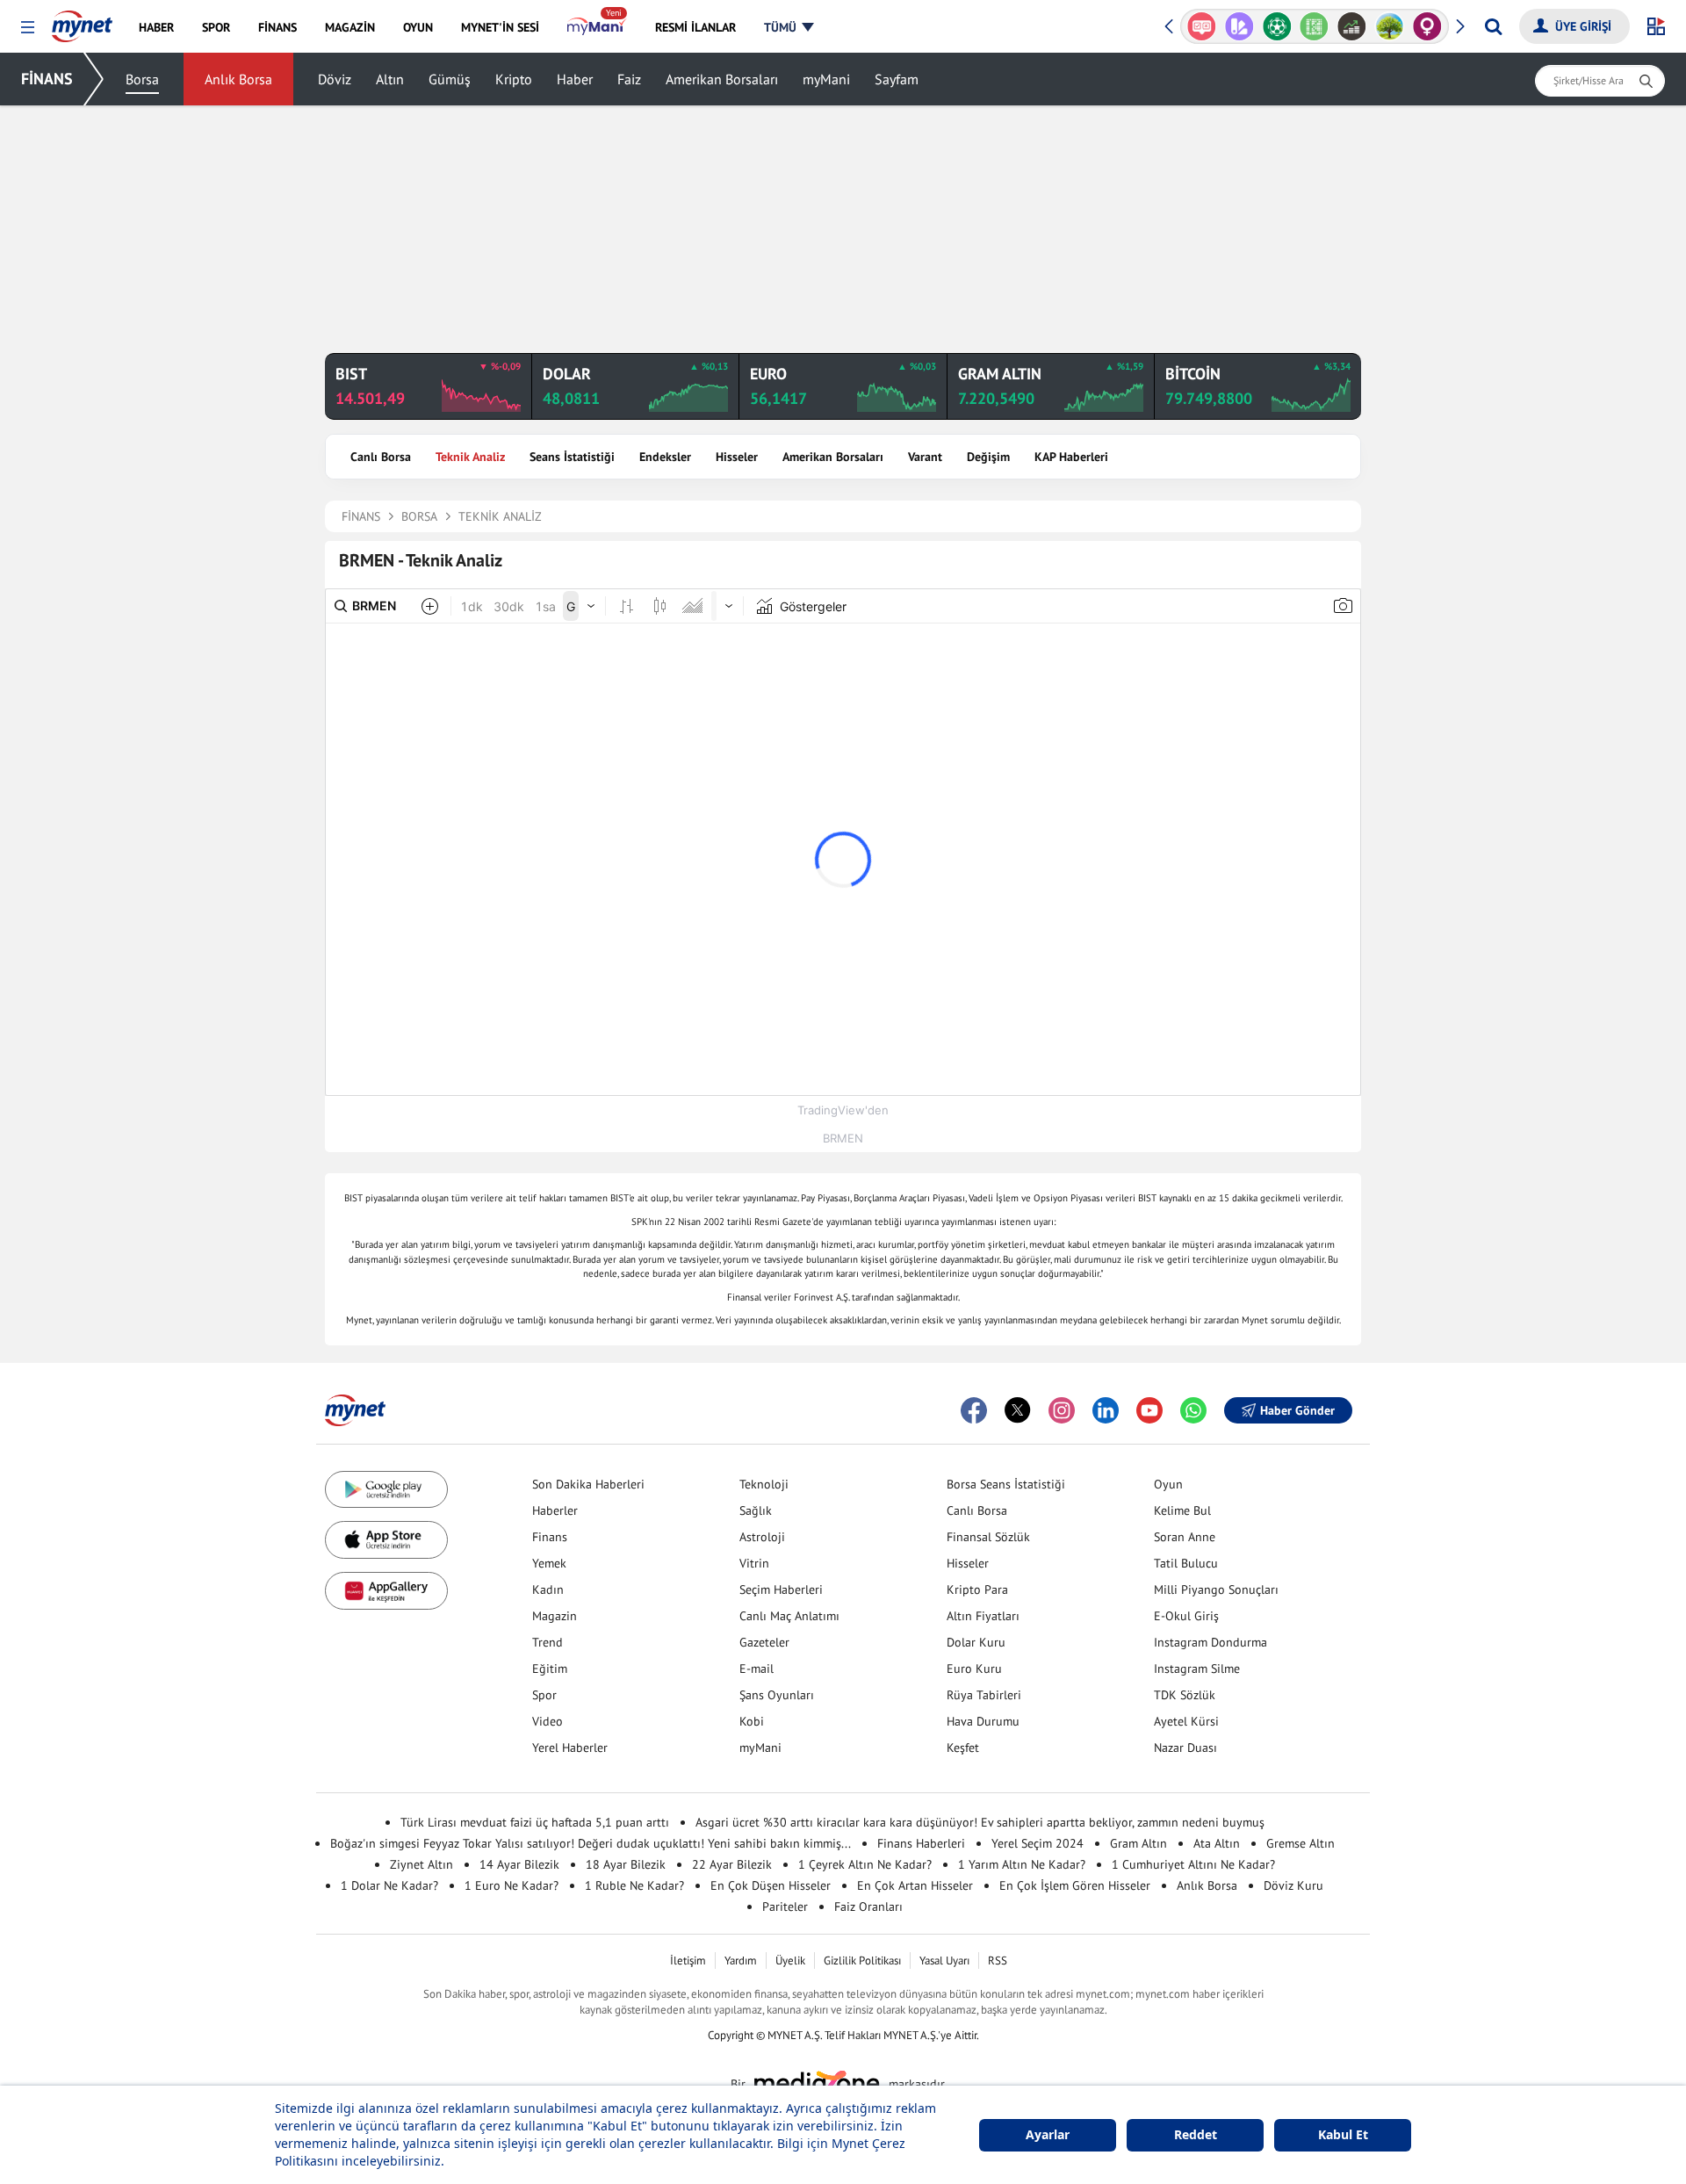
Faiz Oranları (868, 1906)
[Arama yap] (1493, 26)
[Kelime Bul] (1314, 26)
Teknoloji (764, 1484)
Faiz (629, 79)
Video (548, 1721)
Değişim (988, 457)
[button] (28, 28)
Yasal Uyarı (944, 1961)
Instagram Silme (1197, 1669)
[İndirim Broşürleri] (1239, 26)
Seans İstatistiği (572, 457)
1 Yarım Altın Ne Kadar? (1022, 1864)
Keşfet (963, 1748)
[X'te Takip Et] (1018, 1410)
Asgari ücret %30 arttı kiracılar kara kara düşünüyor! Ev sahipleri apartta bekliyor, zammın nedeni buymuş (980, 1822)
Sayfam (897, 79)
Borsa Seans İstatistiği (1006, 1484)
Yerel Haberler (570, 1748)
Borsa (142, 79)
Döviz (335, 79)
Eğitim (550, 1669)
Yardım (741, 1961)
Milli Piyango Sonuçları (1216, 1589)
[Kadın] (1427, 26)
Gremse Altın (1301, 1843)
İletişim (688, 1961)
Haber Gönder (1297, 1410)
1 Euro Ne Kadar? (512, 1885)
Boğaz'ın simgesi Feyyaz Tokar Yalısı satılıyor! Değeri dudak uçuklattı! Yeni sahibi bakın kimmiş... (591, 1843)
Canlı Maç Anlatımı (789, 1616)
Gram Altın (1138, 1843)
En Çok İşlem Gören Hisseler (1075, 1885)
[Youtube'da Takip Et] (1149, 1410)
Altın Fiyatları (983, 1616)
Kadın (548, 1589)
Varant (925, 457)
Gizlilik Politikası (862, 1961)
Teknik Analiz (470, 457)
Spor (544, 1695)
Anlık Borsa (238, 79)
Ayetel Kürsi (1186, 1721)
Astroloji (762, 1537)
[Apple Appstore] (386, 1540)
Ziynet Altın (421, 1864)
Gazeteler (764, 1642)
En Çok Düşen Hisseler (771, 1885)
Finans (550, 1537)
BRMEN (843, 1138)
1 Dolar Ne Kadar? (389, 1885)
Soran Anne (1185, 1537)
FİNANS (47, 79)
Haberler (555, 1510)
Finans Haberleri (921, 1843)
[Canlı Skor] (1276, 26)
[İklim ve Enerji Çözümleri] (1390, 26)
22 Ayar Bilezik (732, 1864)
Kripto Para (977, 1589)
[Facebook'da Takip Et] (974, 1410)
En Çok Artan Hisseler (915, 1885)
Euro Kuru (974, 1669)
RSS (998, 1961)
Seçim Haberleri (781, 1589)
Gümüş (450, 79)
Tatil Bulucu (1186, 1563)
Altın (390, 79)
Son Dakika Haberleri (588, 1484)
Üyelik (790, 1961)
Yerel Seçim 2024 (1038, 1843)
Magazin (555, 1616)
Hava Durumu (983, 1721)
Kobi (752, 1721)
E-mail (757, 1669)
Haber (575, 79)
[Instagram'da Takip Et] (1062, 1410)
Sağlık (756, 1510)
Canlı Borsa (381, 457)
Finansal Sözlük (988, 1537)
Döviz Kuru (1293, 1885)
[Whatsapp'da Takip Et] (1193, 1410)
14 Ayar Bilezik (519, 1864)
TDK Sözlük (1185, 1695)
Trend (548, 1642)
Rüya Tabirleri (984, 1695)
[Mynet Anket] (1202, 26)
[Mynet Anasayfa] (82, 21)
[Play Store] (386, 1490)
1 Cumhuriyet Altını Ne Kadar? (1193, 1864)
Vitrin (754, 1563)
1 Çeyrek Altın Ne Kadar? (865, 1864)
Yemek (549, 1563)
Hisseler (737, 457)
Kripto (514, 79)
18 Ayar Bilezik (626, 1864)
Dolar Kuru (976, 1642)
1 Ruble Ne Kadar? (634, 1885)
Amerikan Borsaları (722, 79)
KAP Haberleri (1071, 457)
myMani (826, 79)
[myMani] (597, 27)
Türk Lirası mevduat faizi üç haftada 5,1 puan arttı (535, 1822)
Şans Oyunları (777, 1695)
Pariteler (785, 1906)
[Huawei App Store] (386, 1591)
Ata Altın (1217, 1843)
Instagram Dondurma (1210, 1642)
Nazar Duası (1185, 1748)
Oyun (1168, 1484)
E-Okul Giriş (1186, 1616)
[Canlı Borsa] (1352, 26)
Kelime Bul (1182, 1510)
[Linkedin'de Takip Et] (1106, 1410)
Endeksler (665, 457)
